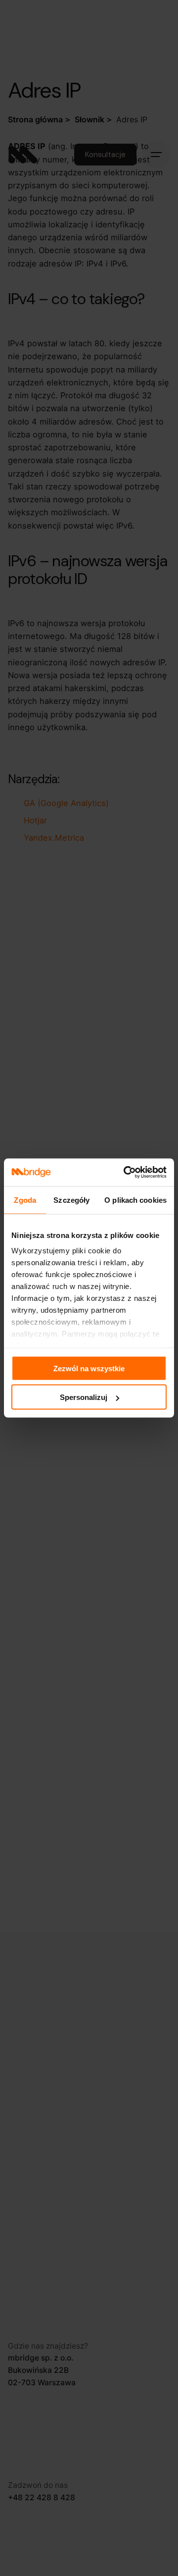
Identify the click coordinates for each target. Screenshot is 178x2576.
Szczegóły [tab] (71, 1200)
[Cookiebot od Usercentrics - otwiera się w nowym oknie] (126, 1173)
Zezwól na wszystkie (89, 1368)
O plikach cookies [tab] (135, 1200)
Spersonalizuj (84, 1397)
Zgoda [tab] (25, 1200)
